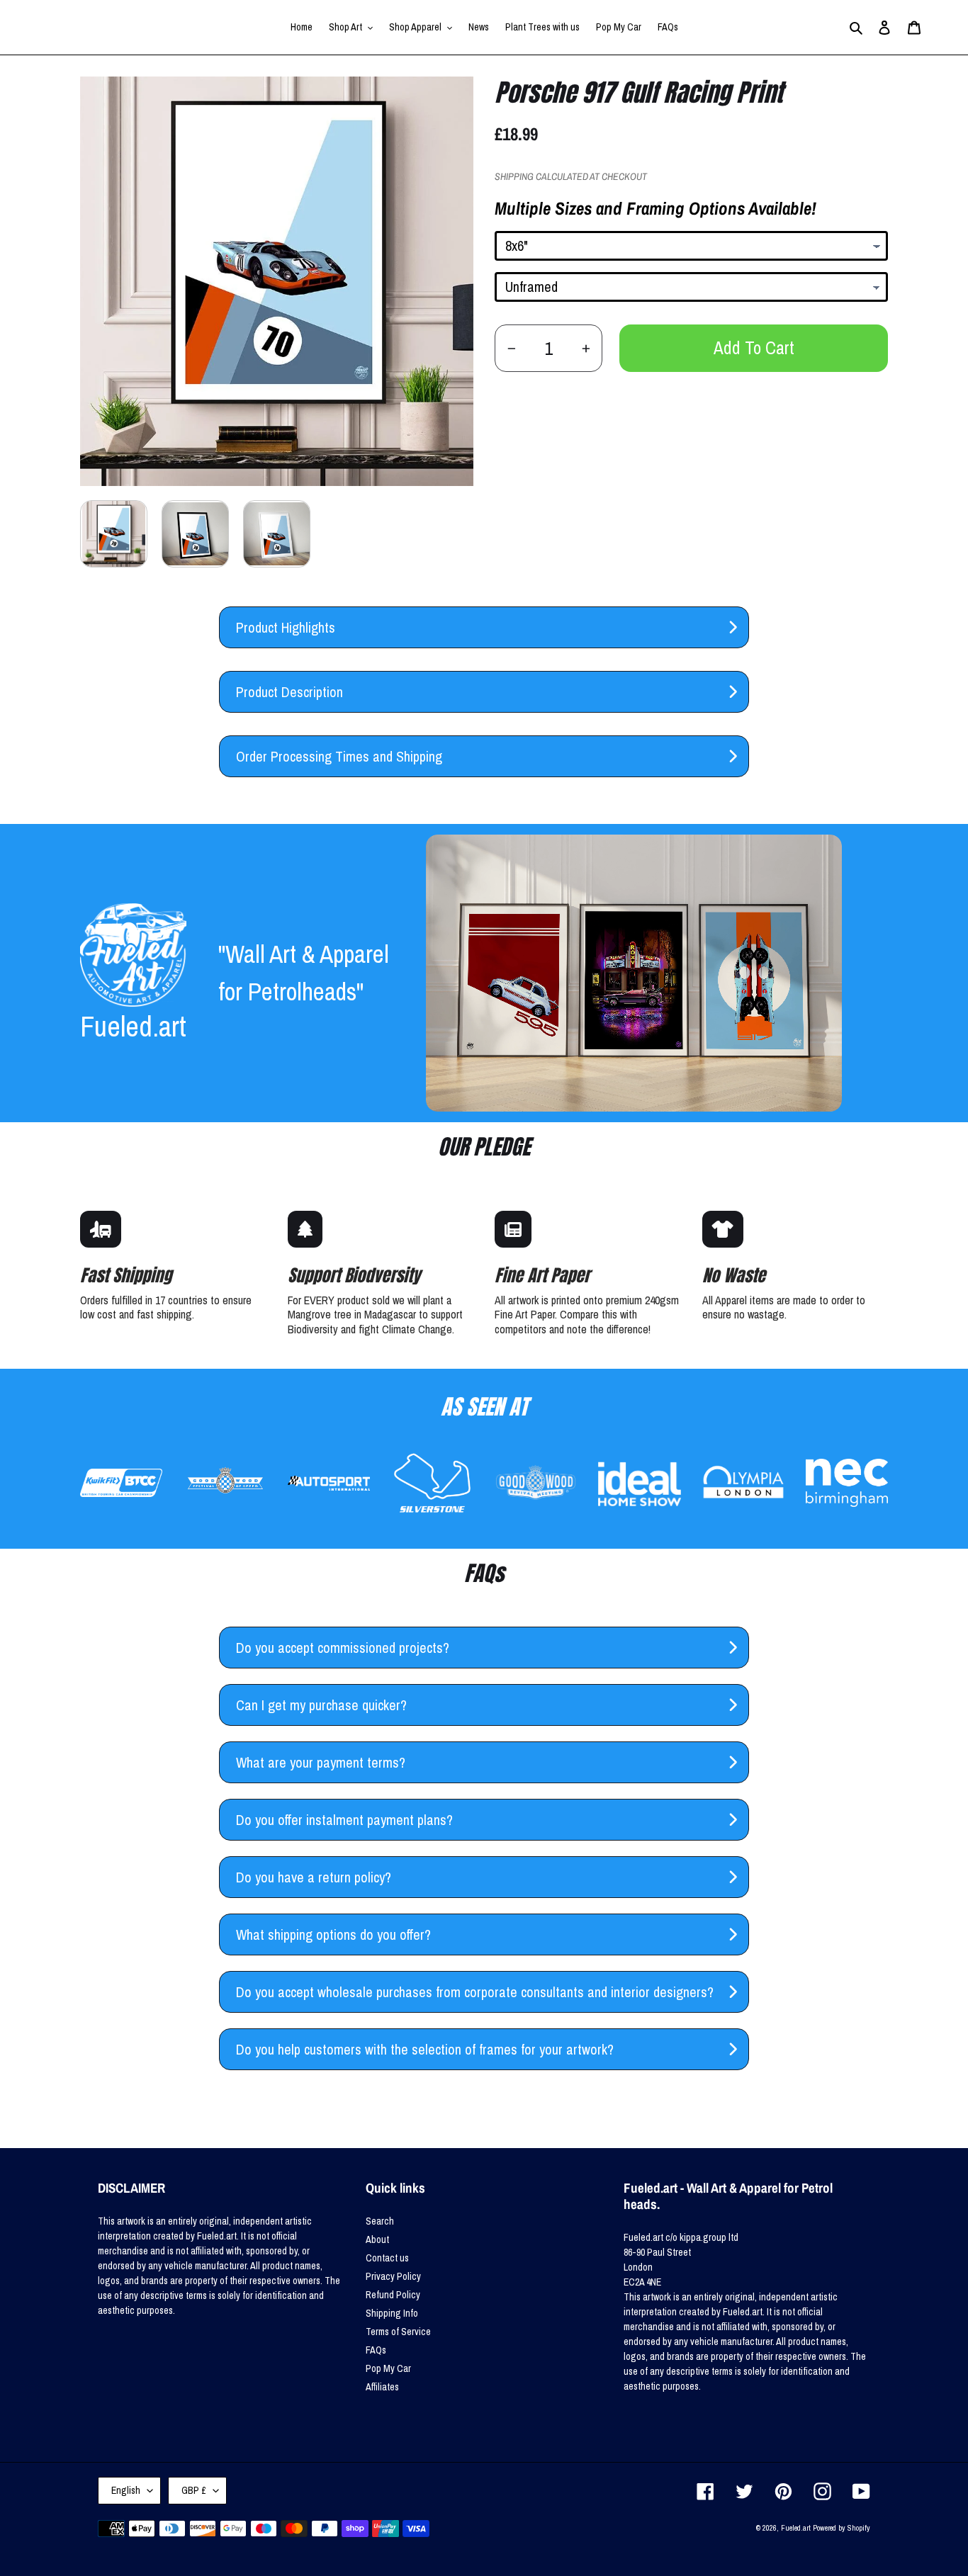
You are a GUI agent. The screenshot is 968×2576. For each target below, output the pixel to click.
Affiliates (382, 2387)
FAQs (376, 2350)
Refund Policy (393, 2295)
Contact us (387, 2258)
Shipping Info (392, 2313)
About (377, 2239)
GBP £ (194, 2490)
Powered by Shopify (842, 2528)
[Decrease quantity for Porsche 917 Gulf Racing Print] (511, 348)
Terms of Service (398, 2332)
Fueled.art (796, 2528)
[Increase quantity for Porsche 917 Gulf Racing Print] (586, 348)
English (126, 2490)
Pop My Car (388, 2368)
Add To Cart (754, 348)
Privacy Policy (393, 2276)
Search (380, 2221)
